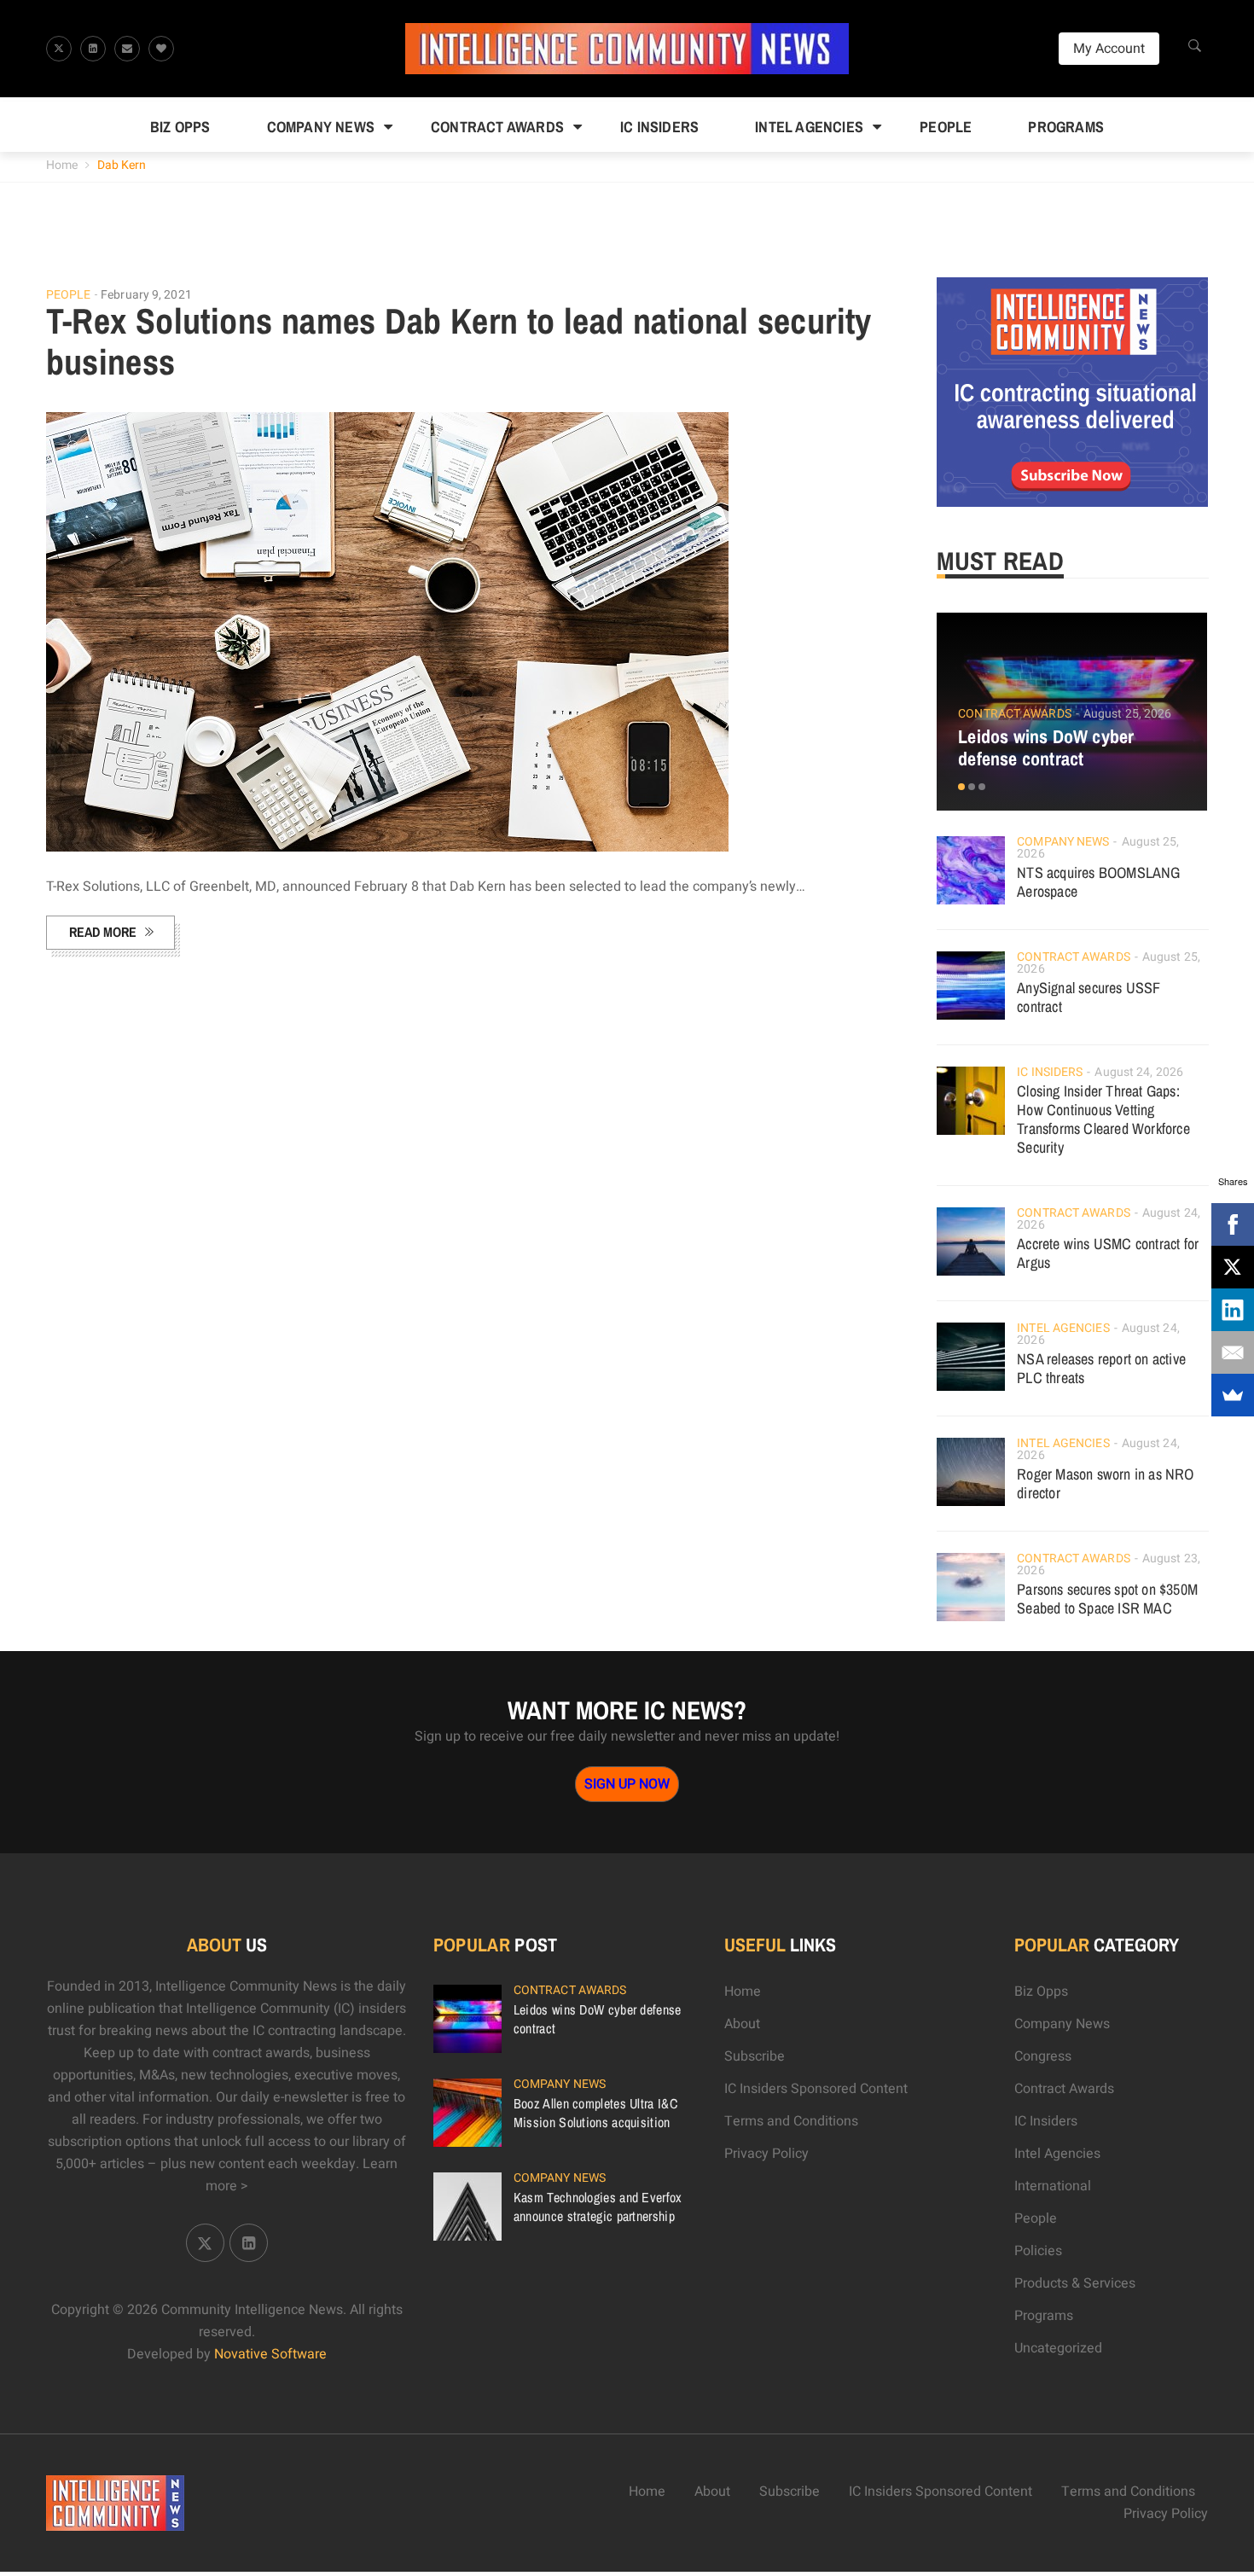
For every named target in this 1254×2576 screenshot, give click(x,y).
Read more (103, 932)
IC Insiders (659, 127)
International (1053, 2186)
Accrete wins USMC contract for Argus (1108, 1253)
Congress (1043, 2056)
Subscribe (755, 2056)
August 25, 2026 (1128, 714)
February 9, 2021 (146, 295)
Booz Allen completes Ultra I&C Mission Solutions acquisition (595, 2113)
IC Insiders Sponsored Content (816, 2089)
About (742, 2024)
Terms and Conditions (791, 2121)
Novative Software (270, 2354)
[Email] (1233, 1352)
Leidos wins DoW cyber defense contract (1046, 747)
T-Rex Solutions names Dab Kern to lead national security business (459, 341)
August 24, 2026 (1139, 1072)
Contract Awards (497, 127)
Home (62, 165)
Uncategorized (1058, 2348)
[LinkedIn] (1233, 1310)
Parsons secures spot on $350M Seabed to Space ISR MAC (1107, 1599)
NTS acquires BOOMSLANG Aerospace (1098, 882)
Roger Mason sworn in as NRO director (1105, 1483)
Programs (1066, 127)
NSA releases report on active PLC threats (1101, 1368)
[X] (1233, 1267)
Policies (1038, 2251)
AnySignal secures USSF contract (1089, 997)
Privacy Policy (766, 2154)
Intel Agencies (809, 127)
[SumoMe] (1233, 1395)
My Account (1109, 49)
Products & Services (1075, 2283)
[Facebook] (1233, 1224)
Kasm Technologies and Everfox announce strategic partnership (598, 2207)
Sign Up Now (627, 1784)
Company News (321, 127)
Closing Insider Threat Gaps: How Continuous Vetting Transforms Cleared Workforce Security (1103, 1119)
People (946, 127)
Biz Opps (180, 127)
